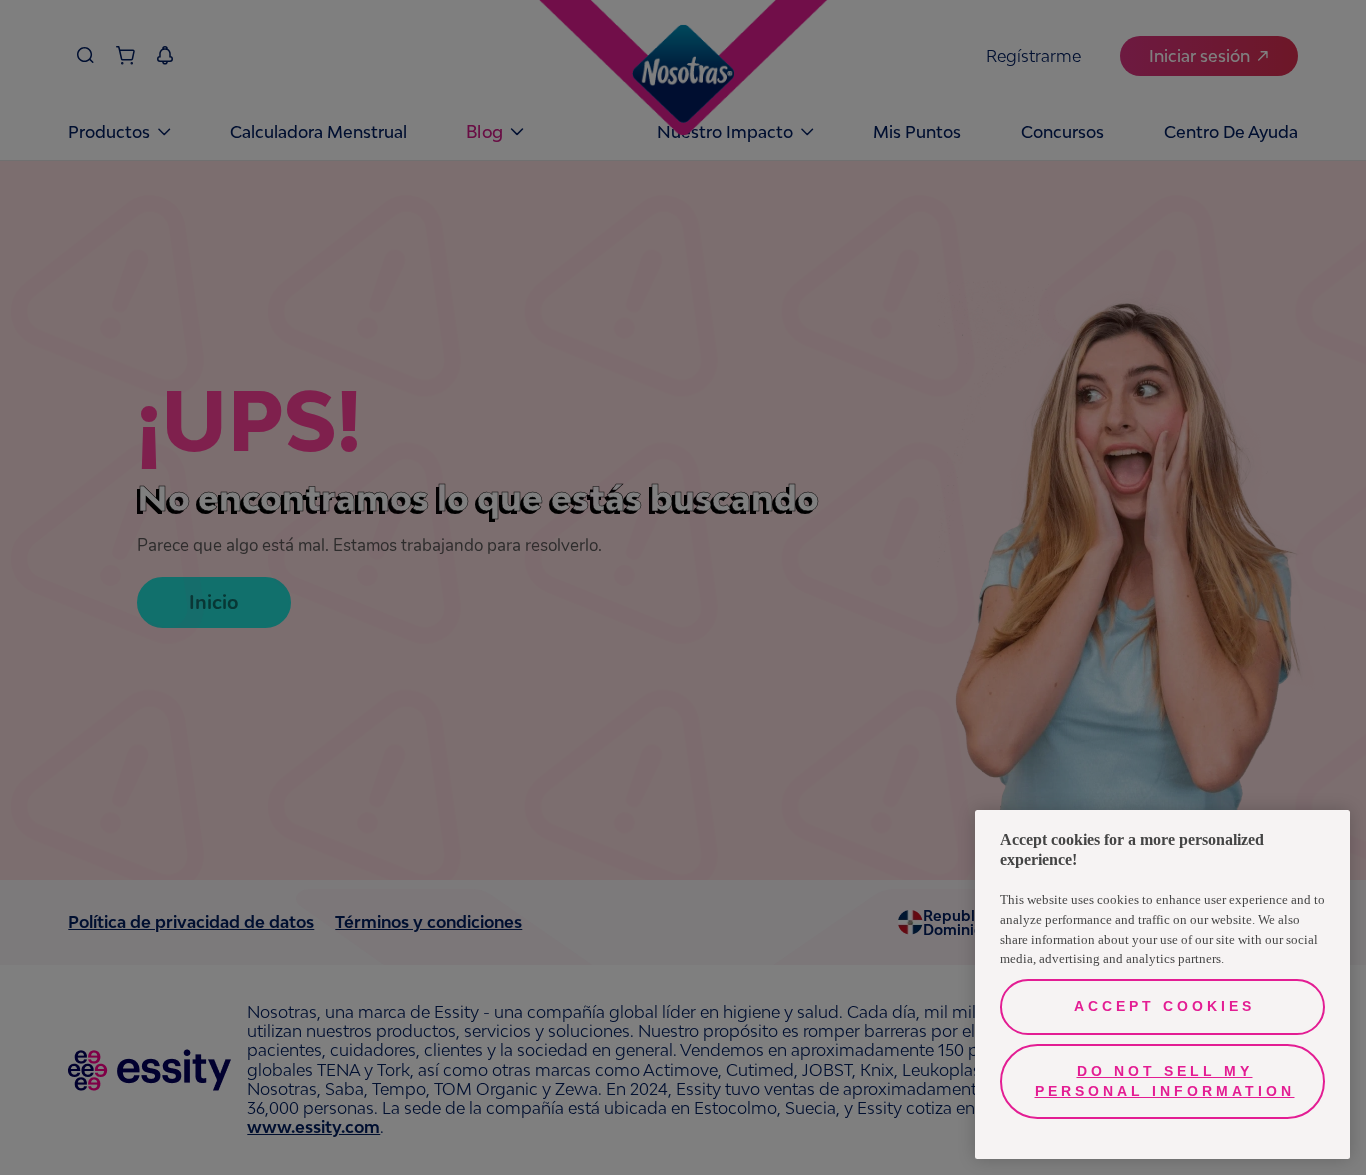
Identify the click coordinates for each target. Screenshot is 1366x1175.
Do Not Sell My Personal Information (1165, 1081)
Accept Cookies (1164, 1006)
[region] (1162, 984)
